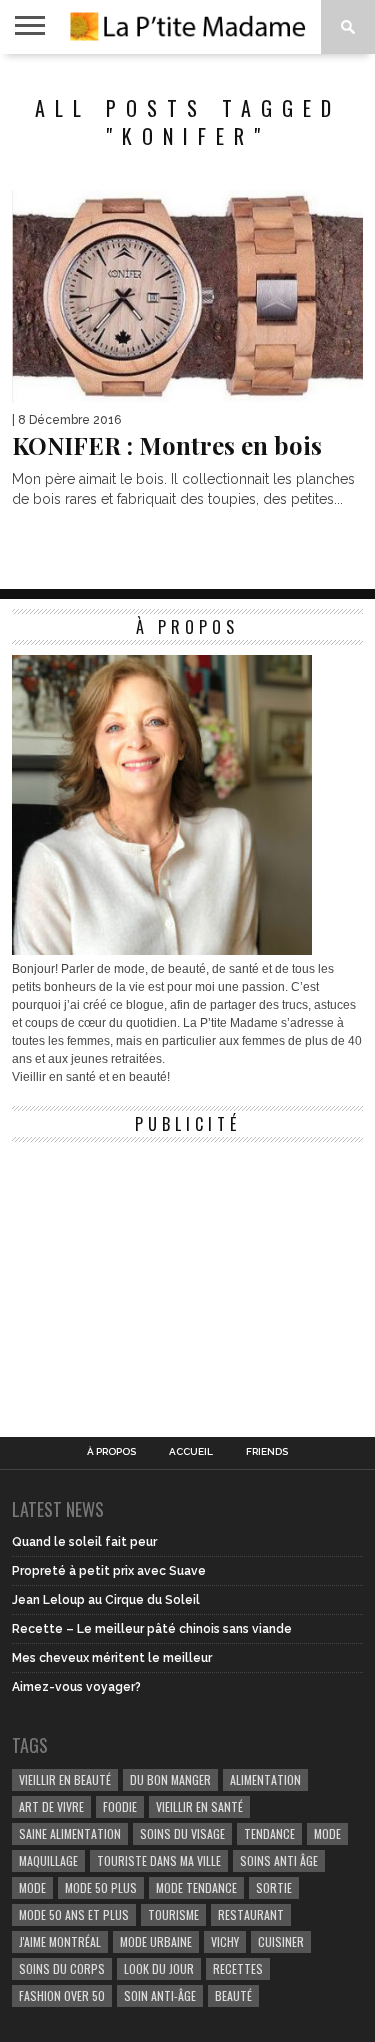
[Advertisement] (162, 1277)
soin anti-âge (160, 1995)
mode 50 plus (101, 1887)
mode (327, 1833)
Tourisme (173, 1914)
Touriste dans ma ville (159, 1860)
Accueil (191, 1452)
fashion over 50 (62, 1995)
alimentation (265, 1779)
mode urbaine (156, 1941)
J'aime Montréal (60, 1941)
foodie (120, 1806)
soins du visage (182, 1833)
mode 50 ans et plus (74, 1914)
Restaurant (251, 1914)
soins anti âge (279, 1860)
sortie (274, 1887)
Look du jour (159, 1968)
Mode (32, 1887)
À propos (111, 1452)
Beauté (233, 1995)
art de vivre (51, 1806)
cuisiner (281, 1941)
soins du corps (62, 1968)
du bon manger (170, 1779)
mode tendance (196, 1887)
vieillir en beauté (65, 1779)
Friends (267, 1452)
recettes (238, 1968)
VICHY (225, 1941)
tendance (269, 1833)
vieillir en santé (199, 1806)
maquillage (48, 1860)
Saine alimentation (70, 1833)
